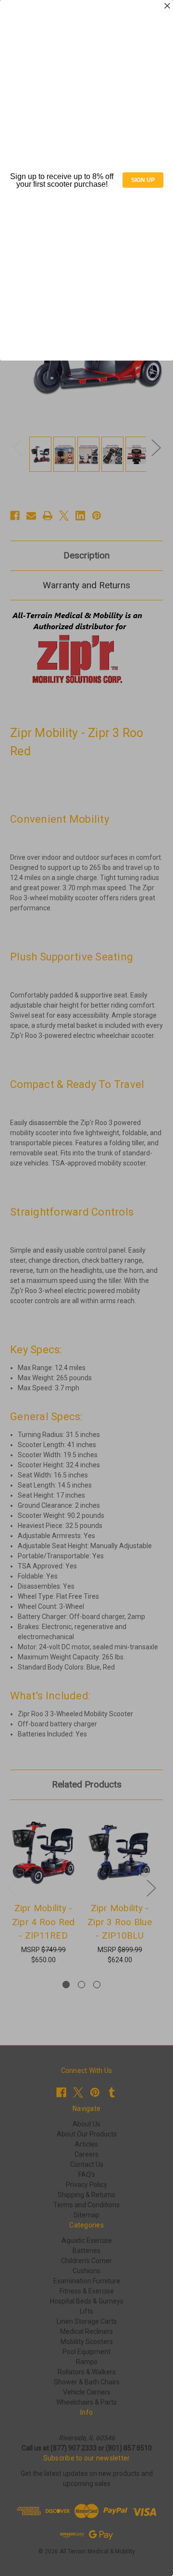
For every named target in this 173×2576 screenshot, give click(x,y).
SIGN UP (143, 180)
